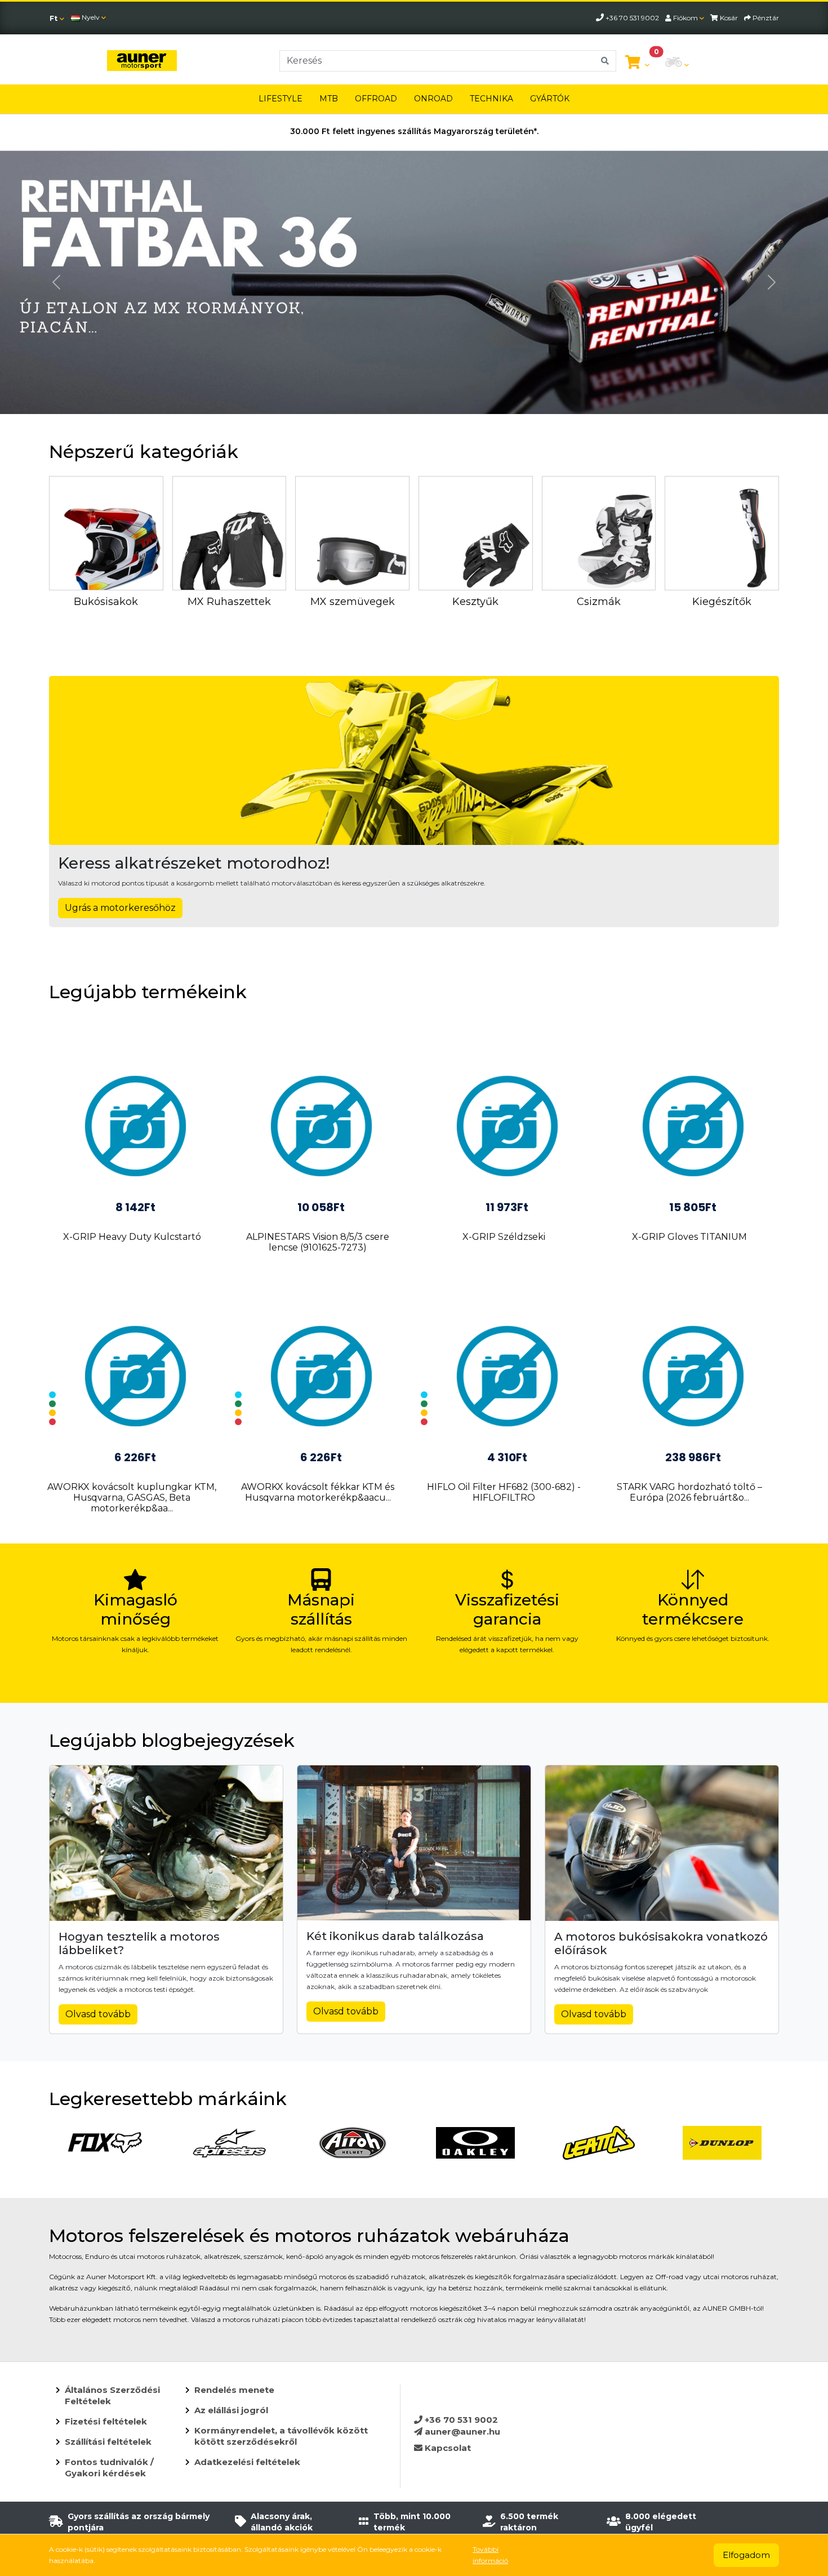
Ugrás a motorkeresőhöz (120, 908)
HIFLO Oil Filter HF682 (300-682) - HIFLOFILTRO (504, 1492)
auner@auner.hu (461, 2432)
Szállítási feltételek (108, 2442)
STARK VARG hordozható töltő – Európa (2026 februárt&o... (689, 1492)
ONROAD (433, 99)
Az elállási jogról (231, 2410)
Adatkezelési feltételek (247, 2462)
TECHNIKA (491, 99)
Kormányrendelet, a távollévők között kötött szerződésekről (281, 2436)
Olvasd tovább (98, 2014)
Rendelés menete (234, 2390)
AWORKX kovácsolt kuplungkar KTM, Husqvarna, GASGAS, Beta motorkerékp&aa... (132, 1498)
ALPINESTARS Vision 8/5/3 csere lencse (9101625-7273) (318, 1242)
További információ (490, 2555)
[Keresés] (605, 61)
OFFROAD (376, 99)
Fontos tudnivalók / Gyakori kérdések (109, 2468)
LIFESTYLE (281, 99)
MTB (329, 99)
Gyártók (550, 99)
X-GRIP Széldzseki (504, 1237)
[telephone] (601, 18)
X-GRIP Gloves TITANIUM (689, 1237)
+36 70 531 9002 (460, 2420)
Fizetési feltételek (106, 2421)
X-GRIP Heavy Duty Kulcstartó (132, 1237)
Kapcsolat (447, 2448)
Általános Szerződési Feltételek (112, 2395)
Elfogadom (746, 2555)
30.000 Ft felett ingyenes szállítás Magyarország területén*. (414, 131)
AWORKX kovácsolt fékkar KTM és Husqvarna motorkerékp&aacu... (318, 1492)
